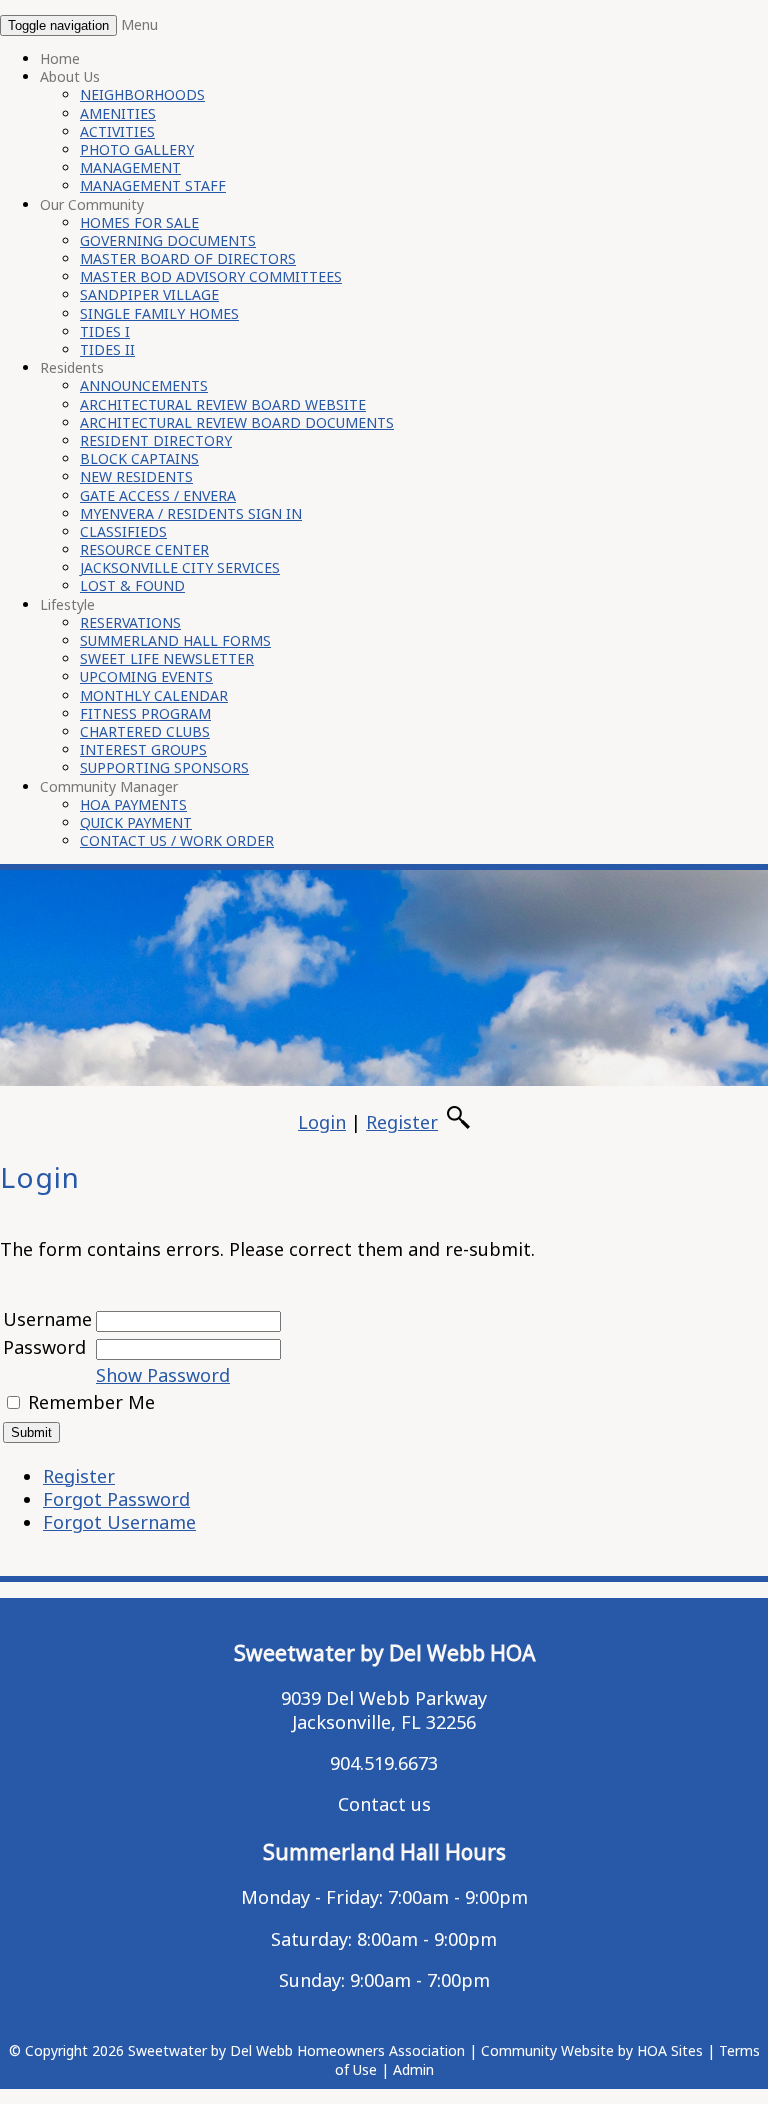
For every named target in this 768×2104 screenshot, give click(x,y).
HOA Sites (670, 2050)
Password (44, 1347)
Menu (139, 24)
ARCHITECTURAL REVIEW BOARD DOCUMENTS (237, 422)
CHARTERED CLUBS (145, 731)
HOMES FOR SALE (139, 222)
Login (322, 1122)
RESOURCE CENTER (144, 549)
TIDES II (107, 349)
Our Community (92, 204)
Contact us (384, 1804)
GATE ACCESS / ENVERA (158, 495)
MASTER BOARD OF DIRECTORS (188, 258)
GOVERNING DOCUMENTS (168, 240)
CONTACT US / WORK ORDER (177, 840)
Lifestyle (67, 604)
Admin (413, 2069)
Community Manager (109, 786)
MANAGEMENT (130, 167)
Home (60, 58)
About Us (70, 76)
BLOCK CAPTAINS (139, 458)
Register (402, 1122)
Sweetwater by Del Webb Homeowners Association (296, 2050)
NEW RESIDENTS (136, 476)
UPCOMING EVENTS (146, 676)
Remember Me (91, 1402)
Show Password (163, 1375)
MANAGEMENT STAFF (153, 185)
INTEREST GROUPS (143, 749)
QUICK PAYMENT (136, 822)
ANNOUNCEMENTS (144, 385)
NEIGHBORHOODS (142, 94)
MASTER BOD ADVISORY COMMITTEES (211, 276)
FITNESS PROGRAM (145, 713)
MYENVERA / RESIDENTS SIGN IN (191, 513)
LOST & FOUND (132, 585)
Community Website (547, 2050)
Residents (72, 367)
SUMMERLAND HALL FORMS (175, 640)
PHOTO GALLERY (137, 149)
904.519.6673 (384, 1763)
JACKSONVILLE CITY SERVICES (180, 567)
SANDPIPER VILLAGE (149, 294)
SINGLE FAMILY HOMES (159, 313)
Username (47, 1319)
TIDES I (105, 331)
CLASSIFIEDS (123, 531)
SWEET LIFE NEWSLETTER (167, 658)
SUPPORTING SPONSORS (164, 767)
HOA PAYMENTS (133, 804)
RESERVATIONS (130, 622)
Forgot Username (119, 1522)
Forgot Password (116, 1499)
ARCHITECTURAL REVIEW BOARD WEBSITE (223, 404)
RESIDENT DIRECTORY (156, 440)
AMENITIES (118, 113)
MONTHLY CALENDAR (154, 695)
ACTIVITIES (117, 131)
